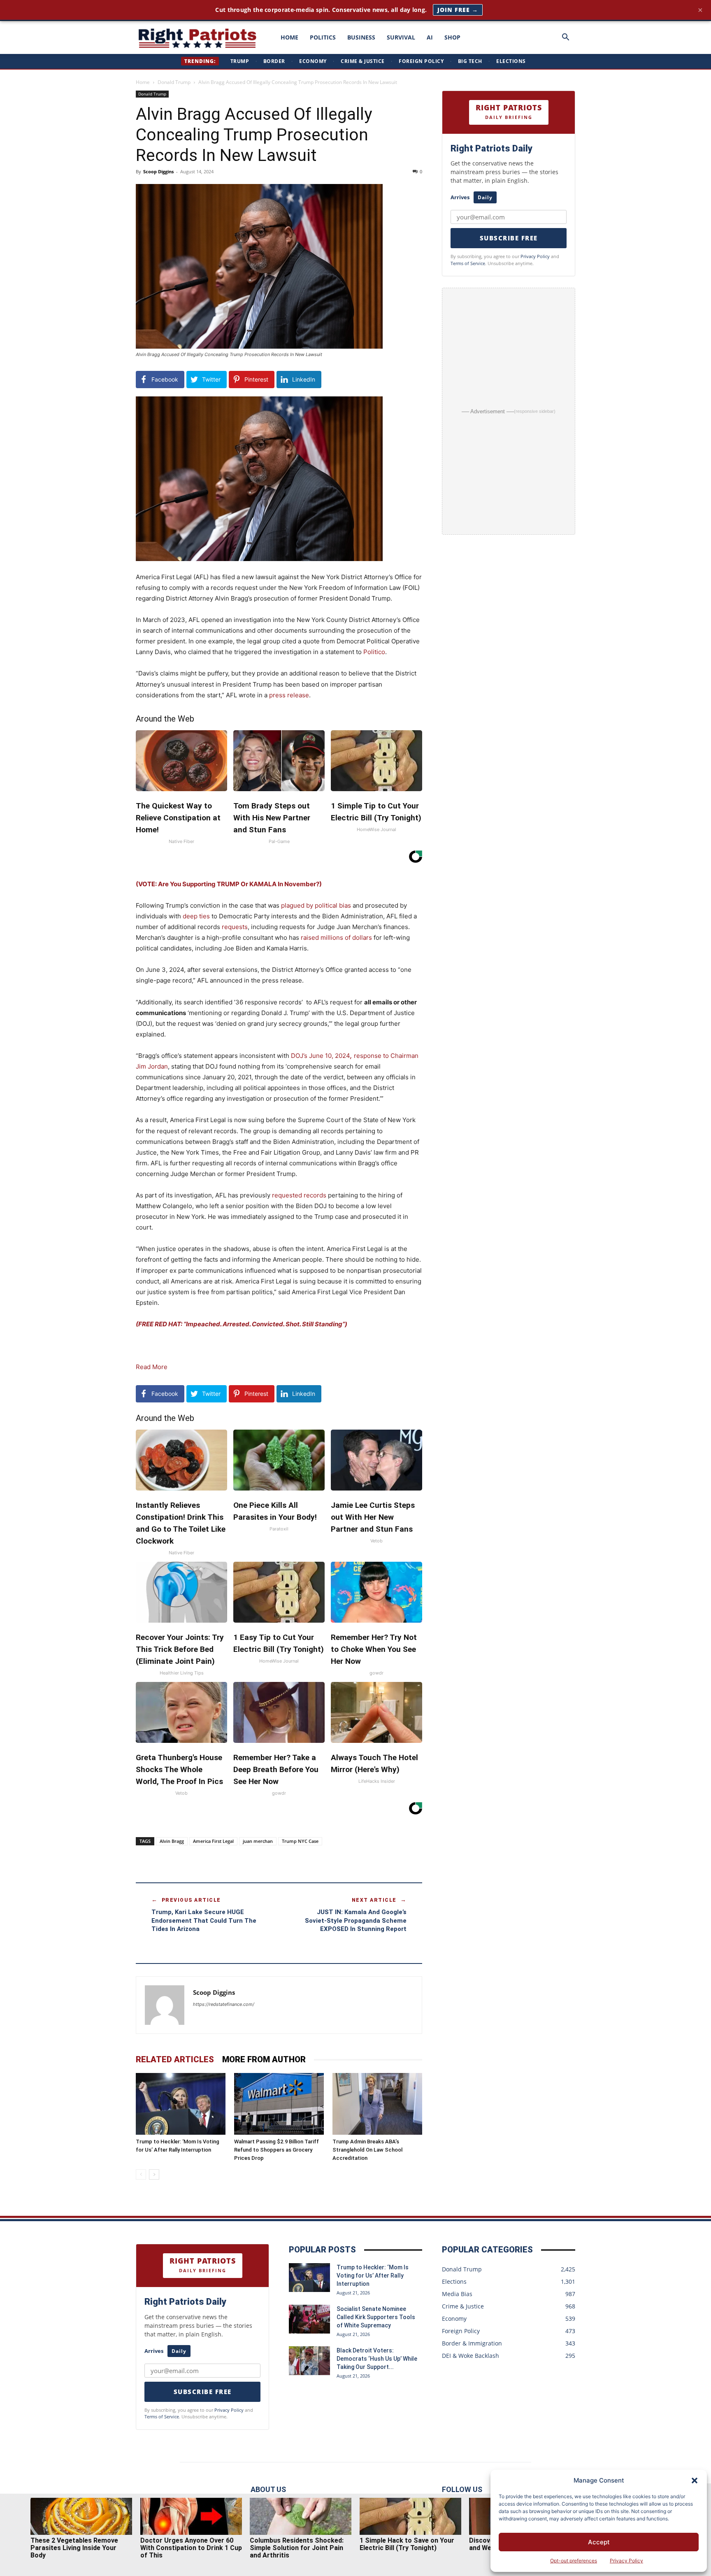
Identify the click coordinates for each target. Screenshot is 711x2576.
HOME (289, 37)
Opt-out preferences (574, 2561)
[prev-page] (141, 2174)
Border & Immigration (472, 2343)
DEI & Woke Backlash (471, 2356)
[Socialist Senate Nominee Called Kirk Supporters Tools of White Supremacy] (309, 2319)
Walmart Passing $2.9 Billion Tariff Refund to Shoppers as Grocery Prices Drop (276, 2150)
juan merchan (258, 1841)
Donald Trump (174, 82)
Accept (599, 2542)
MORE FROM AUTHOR (264, 2059)
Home (143, 82)
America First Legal (213, 1841)
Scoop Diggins (158, 171)
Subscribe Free (509, 238)
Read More (152, 1367)
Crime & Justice (363, 61)
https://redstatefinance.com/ (224, 2004)
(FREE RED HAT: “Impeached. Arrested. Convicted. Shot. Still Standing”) (242, 1324)
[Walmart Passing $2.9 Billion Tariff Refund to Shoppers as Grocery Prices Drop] (279, 2104)
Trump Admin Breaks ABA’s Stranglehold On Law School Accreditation (367, 2150)
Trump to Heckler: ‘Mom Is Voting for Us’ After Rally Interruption (373, 2276)
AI (430, 37)
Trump (240, 61)
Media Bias (457, 2294)
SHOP (452, 37)
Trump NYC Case (300, 1841)
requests (235, 927)
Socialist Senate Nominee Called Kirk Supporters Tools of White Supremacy (376, 2317)
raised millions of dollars (336, 937)
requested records (299, 1195)
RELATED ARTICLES (175, 2059)
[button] (695, 2481)
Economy (313, 61)
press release (289, 695)
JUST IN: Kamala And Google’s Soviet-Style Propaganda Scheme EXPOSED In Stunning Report (356, 1920)
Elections (511, 61)
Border (274, 61)
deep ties (196, 916)
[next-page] (154, 2174)
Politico (374, 652)
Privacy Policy (626, 2561)
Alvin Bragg (172, 1841)
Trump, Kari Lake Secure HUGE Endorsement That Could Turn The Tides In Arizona (204, 1920)
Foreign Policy (421, 61)
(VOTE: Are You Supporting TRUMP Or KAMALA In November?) (229, 884)
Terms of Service (468, 263)
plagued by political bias (316, 905)
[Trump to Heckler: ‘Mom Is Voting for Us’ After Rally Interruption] (181, 2104)
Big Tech (470, 61)
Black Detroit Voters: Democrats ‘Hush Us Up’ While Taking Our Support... (377, 2359)
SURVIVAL (401, 37)
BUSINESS (361, 37)
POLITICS (323, 37)
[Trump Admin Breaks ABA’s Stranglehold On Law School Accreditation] (377, 2104)
